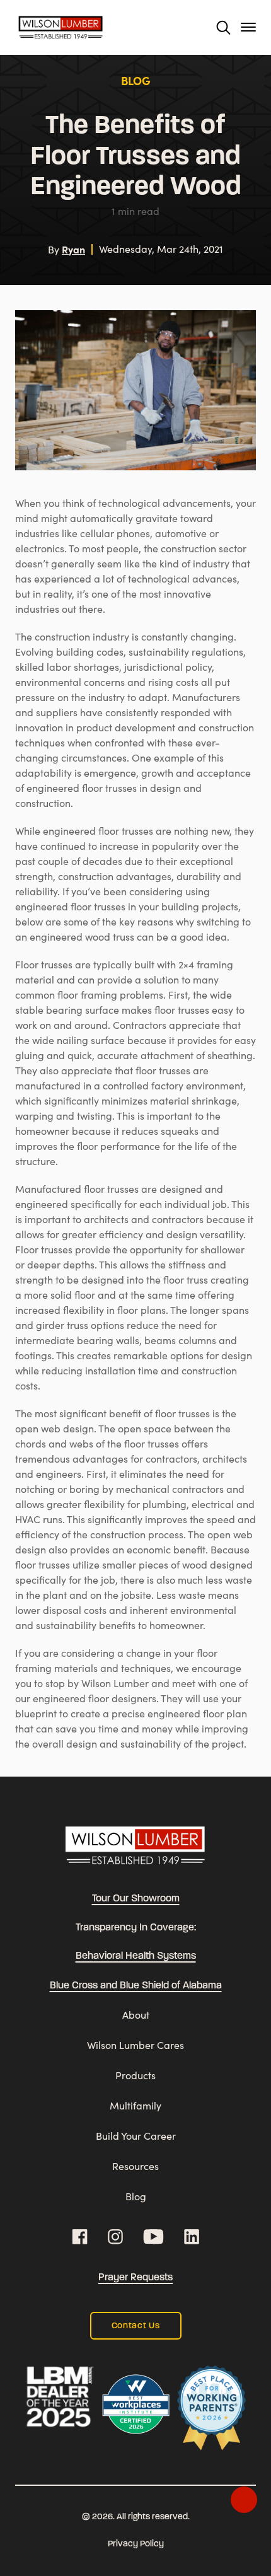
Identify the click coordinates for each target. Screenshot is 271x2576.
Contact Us (136, 2326)
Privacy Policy (136, 2544)
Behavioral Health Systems (136, 1956)
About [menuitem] (136, 2015)
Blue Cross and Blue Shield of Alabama (136, 1986)
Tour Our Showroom (136, 1899)
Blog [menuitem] (136, 2196)
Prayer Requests (135, 2278)
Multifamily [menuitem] (135, 2105)
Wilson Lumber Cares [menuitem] (135, 2045)
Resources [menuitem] (135, 2166)
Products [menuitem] (135, 2075)
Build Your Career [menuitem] (136, 2136)
